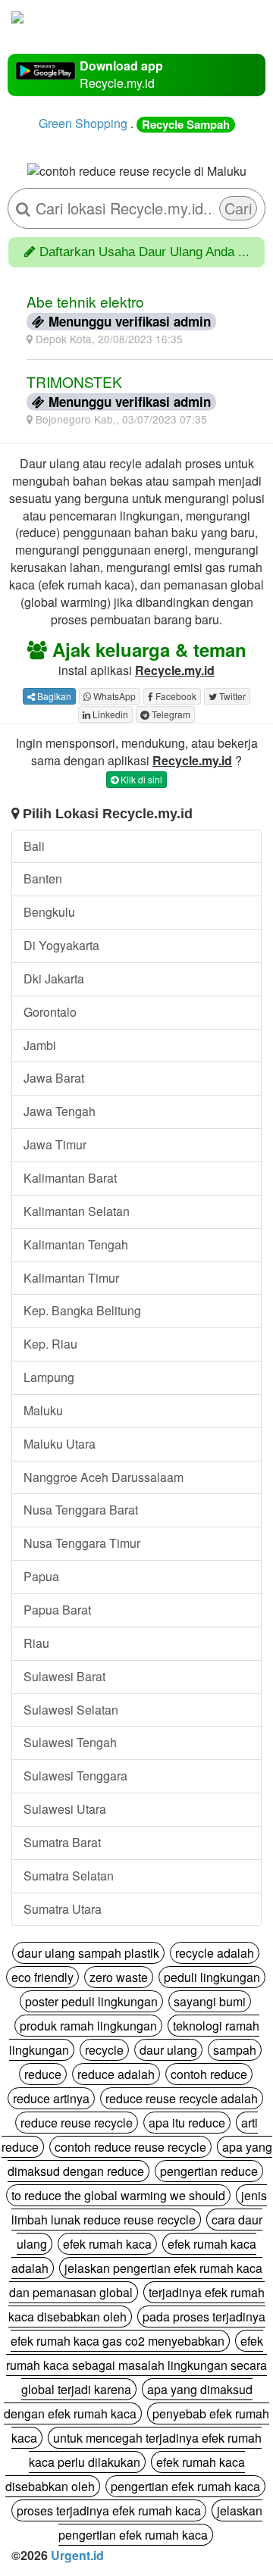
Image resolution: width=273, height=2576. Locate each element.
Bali (34, 846)
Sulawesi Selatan (71, 1710)
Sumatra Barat (62, 1842)
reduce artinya (51, 2098)
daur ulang (168, 2050)
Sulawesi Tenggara (75, 1776)
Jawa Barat (54, 1078)
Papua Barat (57, 1610)
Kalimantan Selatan (77, 1211)
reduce (43, 2074)
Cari (238, 208)
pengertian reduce (209, 2171)
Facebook (175, 696)
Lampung (49, 1377)
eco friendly (42, 1977)
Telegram (170, 714)
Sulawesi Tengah (70, 1742)
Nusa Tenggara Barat (81, 1510)
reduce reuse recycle (77, 2123)
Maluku (43, 1410)
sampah (235, 2050)
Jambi (40, 1045)
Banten (43, 878)
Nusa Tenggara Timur (82, 1543)
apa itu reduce (187, 2123)
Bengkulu (49, 912)
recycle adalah (215, 1953)
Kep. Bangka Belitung (82, 1310)
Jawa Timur (55, 1144)
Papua (41, 1576)
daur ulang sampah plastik (88, 1953)
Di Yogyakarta (61, 945)
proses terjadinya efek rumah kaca (109, 2510)
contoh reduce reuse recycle (130, 2147)
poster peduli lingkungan (91, 2001)
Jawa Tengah (60, 1111)
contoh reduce (209, 2074)
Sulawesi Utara (65, 1809)
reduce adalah (116, 2074)
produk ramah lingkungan (88, 2026)
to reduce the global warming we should (118, 2195)
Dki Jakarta (54, 979)
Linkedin (109, 714)
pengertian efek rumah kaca (185, 2486)
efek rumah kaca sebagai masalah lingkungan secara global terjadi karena (136, 2365)
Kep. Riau (50, 1344)
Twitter (231, 696)
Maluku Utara (60, 1444)
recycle (104, 2050)
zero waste (119, 1977)
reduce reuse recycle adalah (182, 2098)
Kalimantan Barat (70, 1178)
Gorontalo (50, 1012)
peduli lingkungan (212, 1977)
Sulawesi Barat (64, 1676)
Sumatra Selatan (69, 1876)
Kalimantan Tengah (76, 1244)
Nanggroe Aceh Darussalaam (104, 1477)
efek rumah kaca (107, 2244)
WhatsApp (113, 696)
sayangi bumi (210, 2001)
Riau (36, 1643)
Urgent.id (77, 2555)
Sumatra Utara (63, 1909)
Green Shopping (83, 123)
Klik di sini (140, 779)
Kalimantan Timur (71, 1278)
